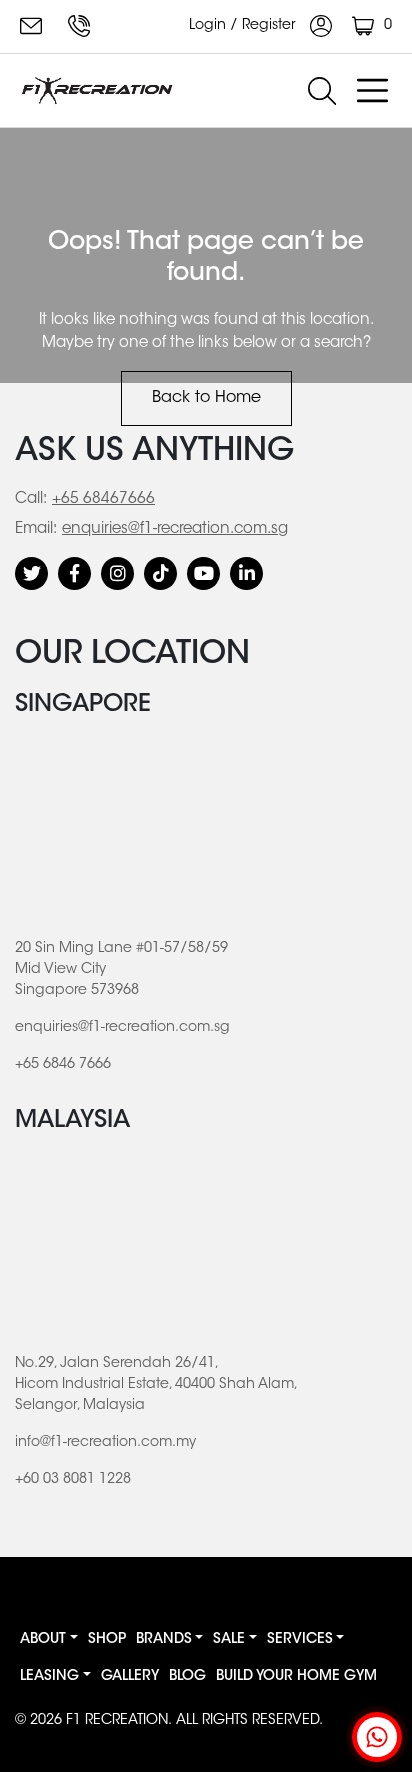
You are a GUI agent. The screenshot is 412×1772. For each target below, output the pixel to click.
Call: (31, 499)
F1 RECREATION (117, 1721)
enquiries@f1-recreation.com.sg (34, 26)
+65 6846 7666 (82, 26)
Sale (229, 1640)
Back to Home (206, 398)
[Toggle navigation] (372, 91)
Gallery (130, 1677)
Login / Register (244, 26)
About (43, 1640)
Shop (107, 1640)
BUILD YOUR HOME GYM (296, 1677)
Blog (187, 1677)
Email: (36, 529)
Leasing (49, 1677)
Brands (164, 1640)
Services (300, 1640)
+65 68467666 (103, 499)
